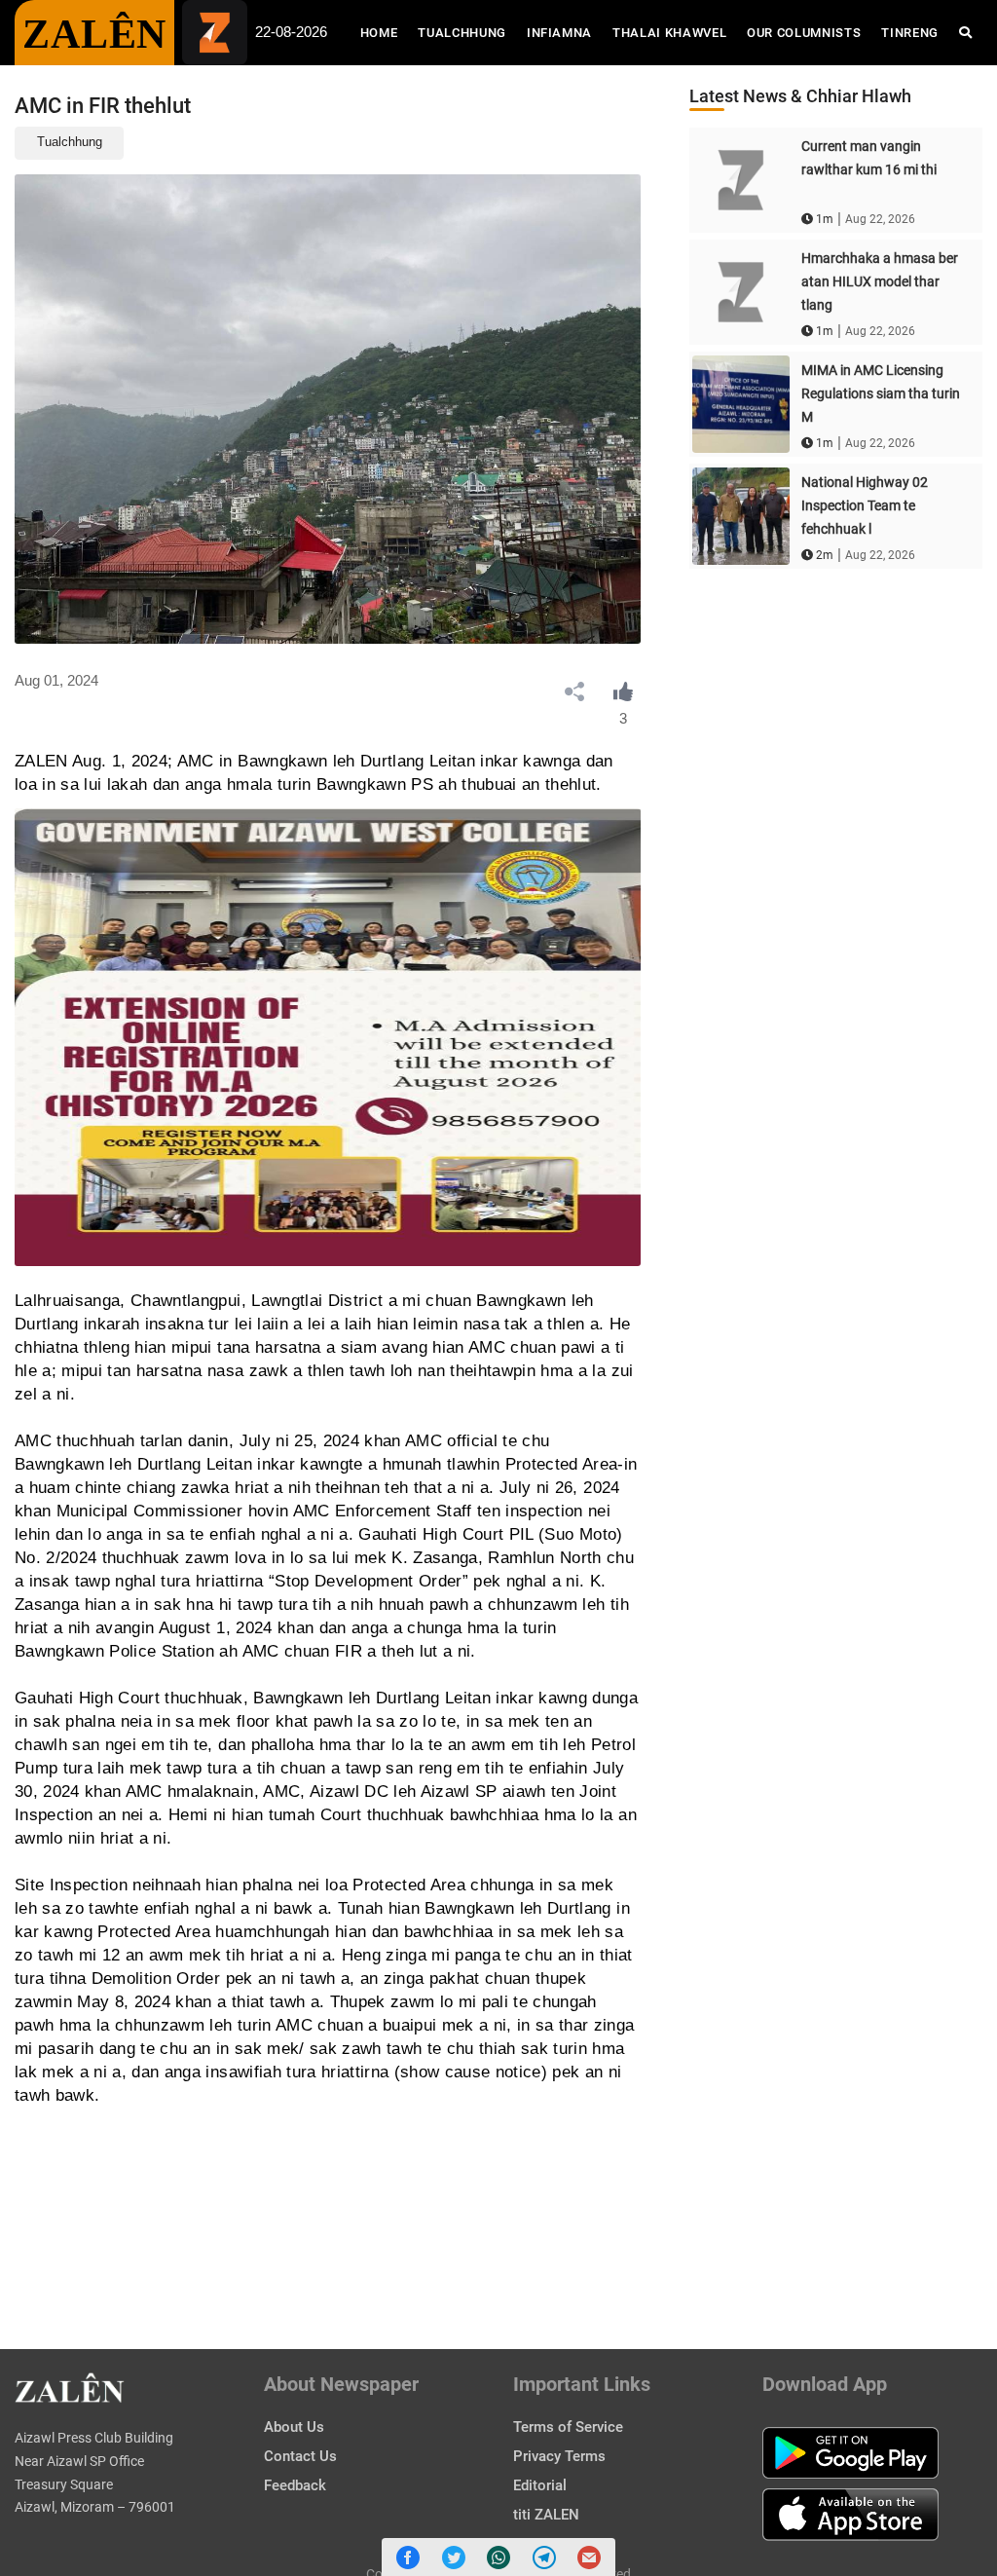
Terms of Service (568, 2427)
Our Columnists (804, 33)
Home (384, 32)
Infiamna (559, 33)
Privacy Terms (559, 2456)
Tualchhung (462, 33)
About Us (294, 2427)
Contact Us (300, 2456)
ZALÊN (94, 34)
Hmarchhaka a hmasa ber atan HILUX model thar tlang (880, 281)
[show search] (965, 33)
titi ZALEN (546, 2515)
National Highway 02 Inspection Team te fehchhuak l (865, 505)
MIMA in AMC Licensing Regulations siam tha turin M (881, 393)
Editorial (540, 2485)
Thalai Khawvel (669, 33)
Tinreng (910, 33)
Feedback (295, 2485)
